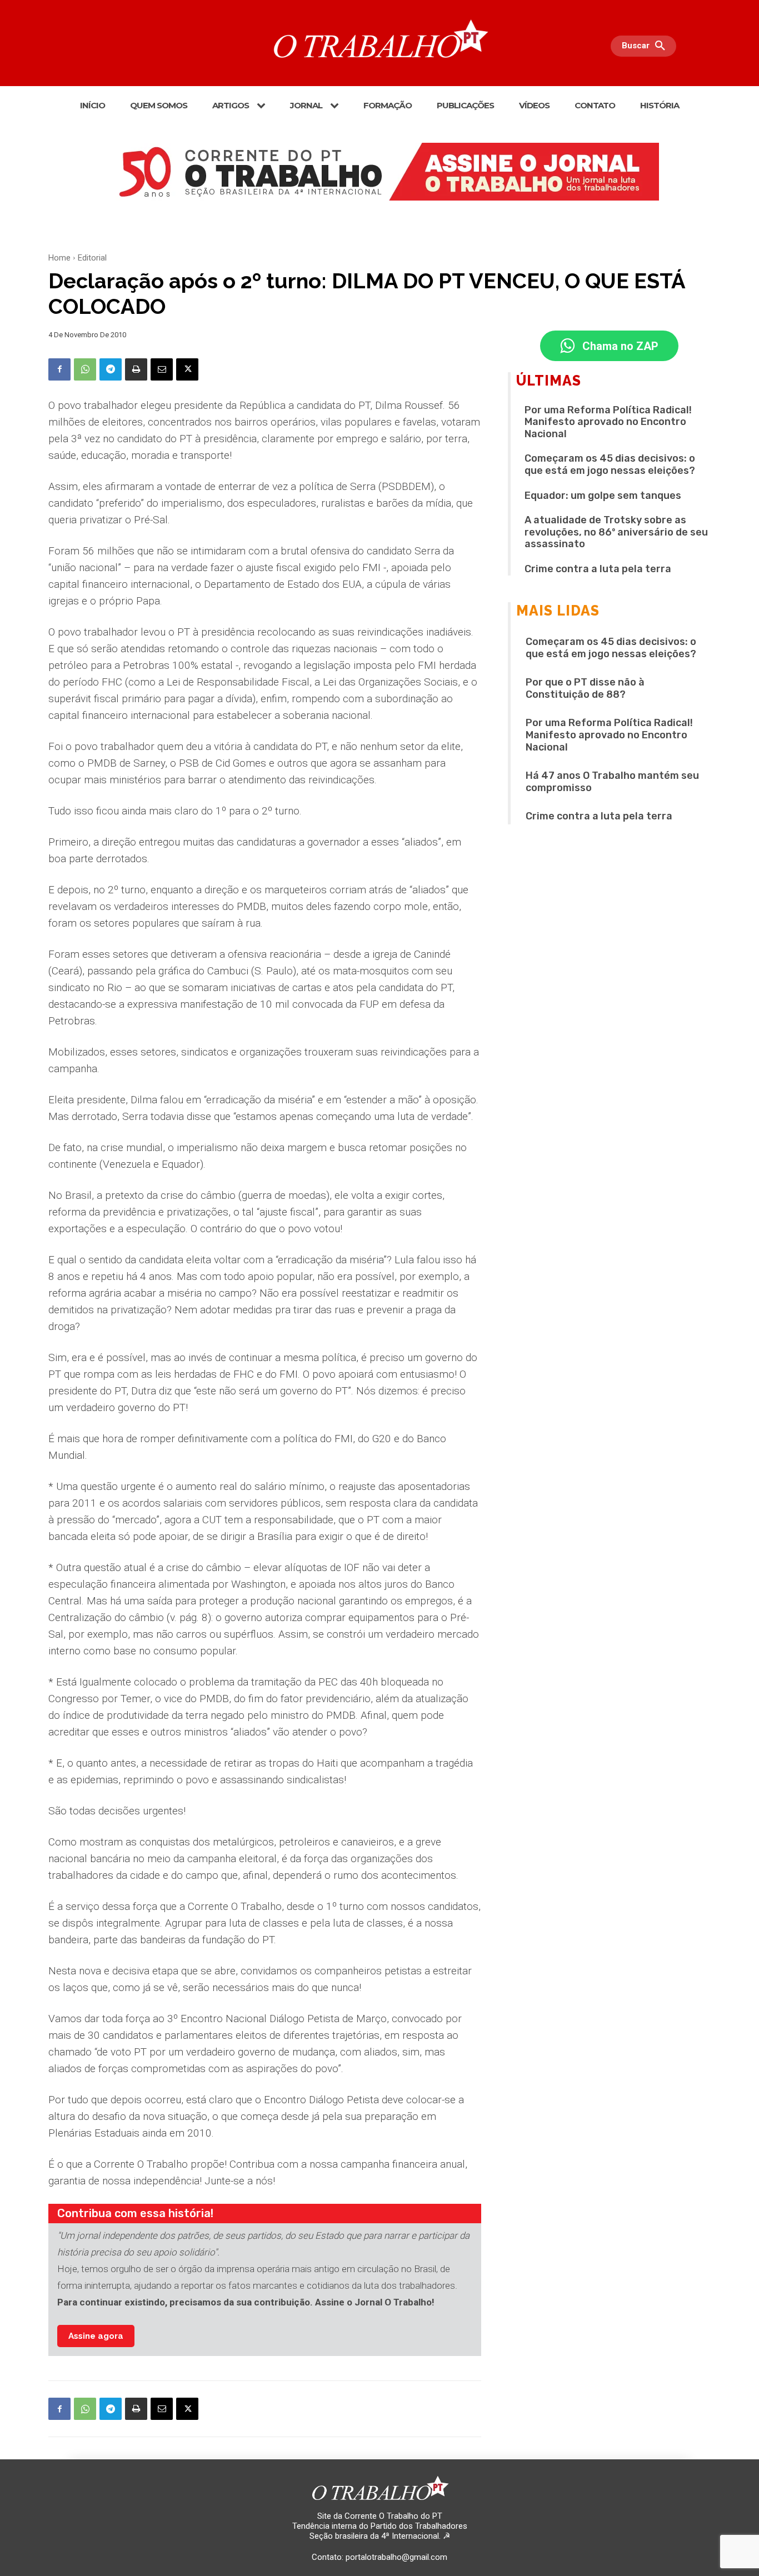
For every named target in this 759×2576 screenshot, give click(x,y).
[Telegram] (111, 369)
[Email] (162, 369)
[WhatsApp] (85, 369)
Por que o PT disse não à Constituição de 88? (585, 688)
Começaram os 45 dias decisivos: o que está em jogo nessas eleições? (610, 464)
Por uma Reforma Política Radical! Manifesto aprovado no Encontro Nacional (608, 422)
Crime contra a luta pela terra (598, 569)
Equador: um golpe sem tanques (603, 496)
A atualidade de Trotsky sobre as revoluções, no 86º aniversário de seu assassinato (616, 532)
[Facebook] (59, 369)
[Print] (136, 369)
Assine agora (96, 2336)
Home (59, 258)
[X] (187, 369)
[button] (646, 46)
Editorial (92, 258)
